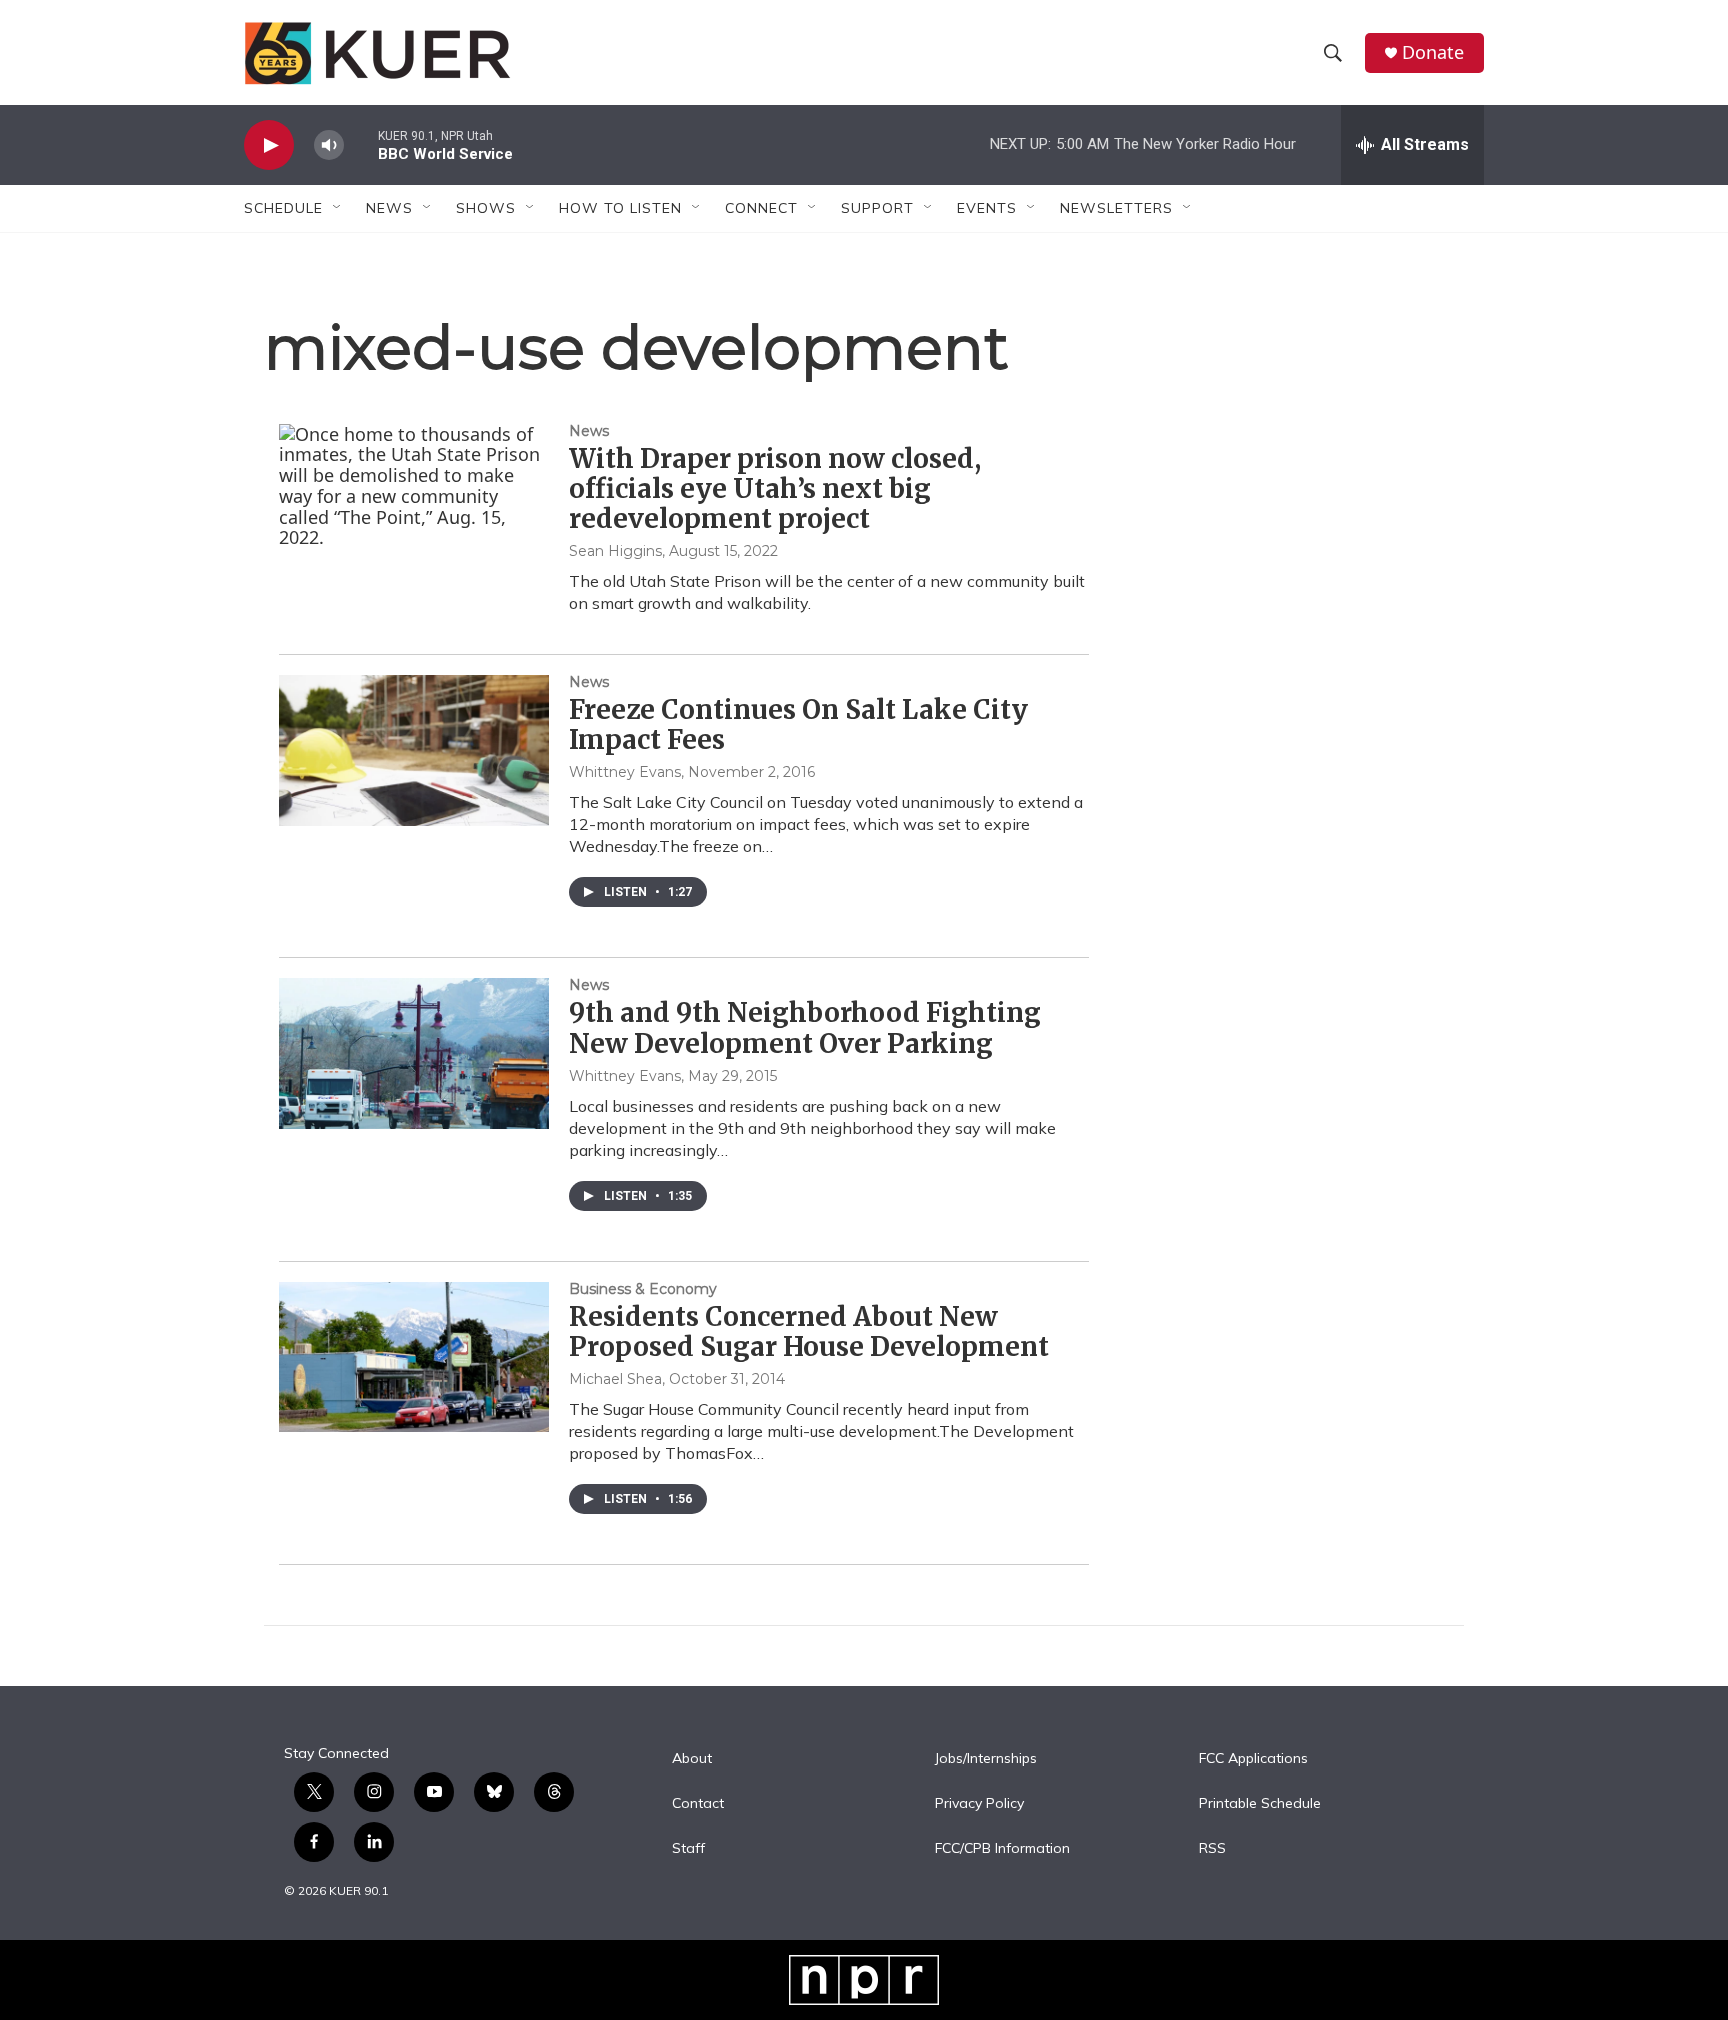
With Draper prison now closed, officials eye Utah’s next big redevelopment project (775, 488)
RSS (1212, 1849)
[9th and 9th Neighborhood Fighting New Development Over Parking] (414, 1053)
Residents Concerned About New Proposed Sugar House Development (809, 1331)
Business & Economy (643, 1289)
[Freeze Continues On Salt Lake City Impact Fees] (414, 750)
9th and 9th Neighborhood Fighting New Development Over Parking (805, 1027)
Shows (486, 208)
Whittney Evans (625, 772)
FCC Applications (1253, 1759)
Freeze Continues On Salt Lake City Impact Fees (798, 724)
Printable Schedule (1260, 1804)
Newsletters (1116, 208)
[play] (269, 145)
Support (877, 208)
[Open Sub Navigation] (338, 208)
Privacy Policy (979, 1804)
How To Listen (620, 208)
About (692, 1759)
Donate (1433, 52)
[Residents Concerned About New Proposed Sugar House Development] (414, 1357)
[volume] (329, 145)
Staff (688, 1849)
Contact (698, 1804)
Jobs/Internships (986, 1759)
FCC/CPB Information (1002, 1849)
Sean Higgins (615, 551)
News (589, 431)
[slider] (361, 144)
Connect (761, 208)
